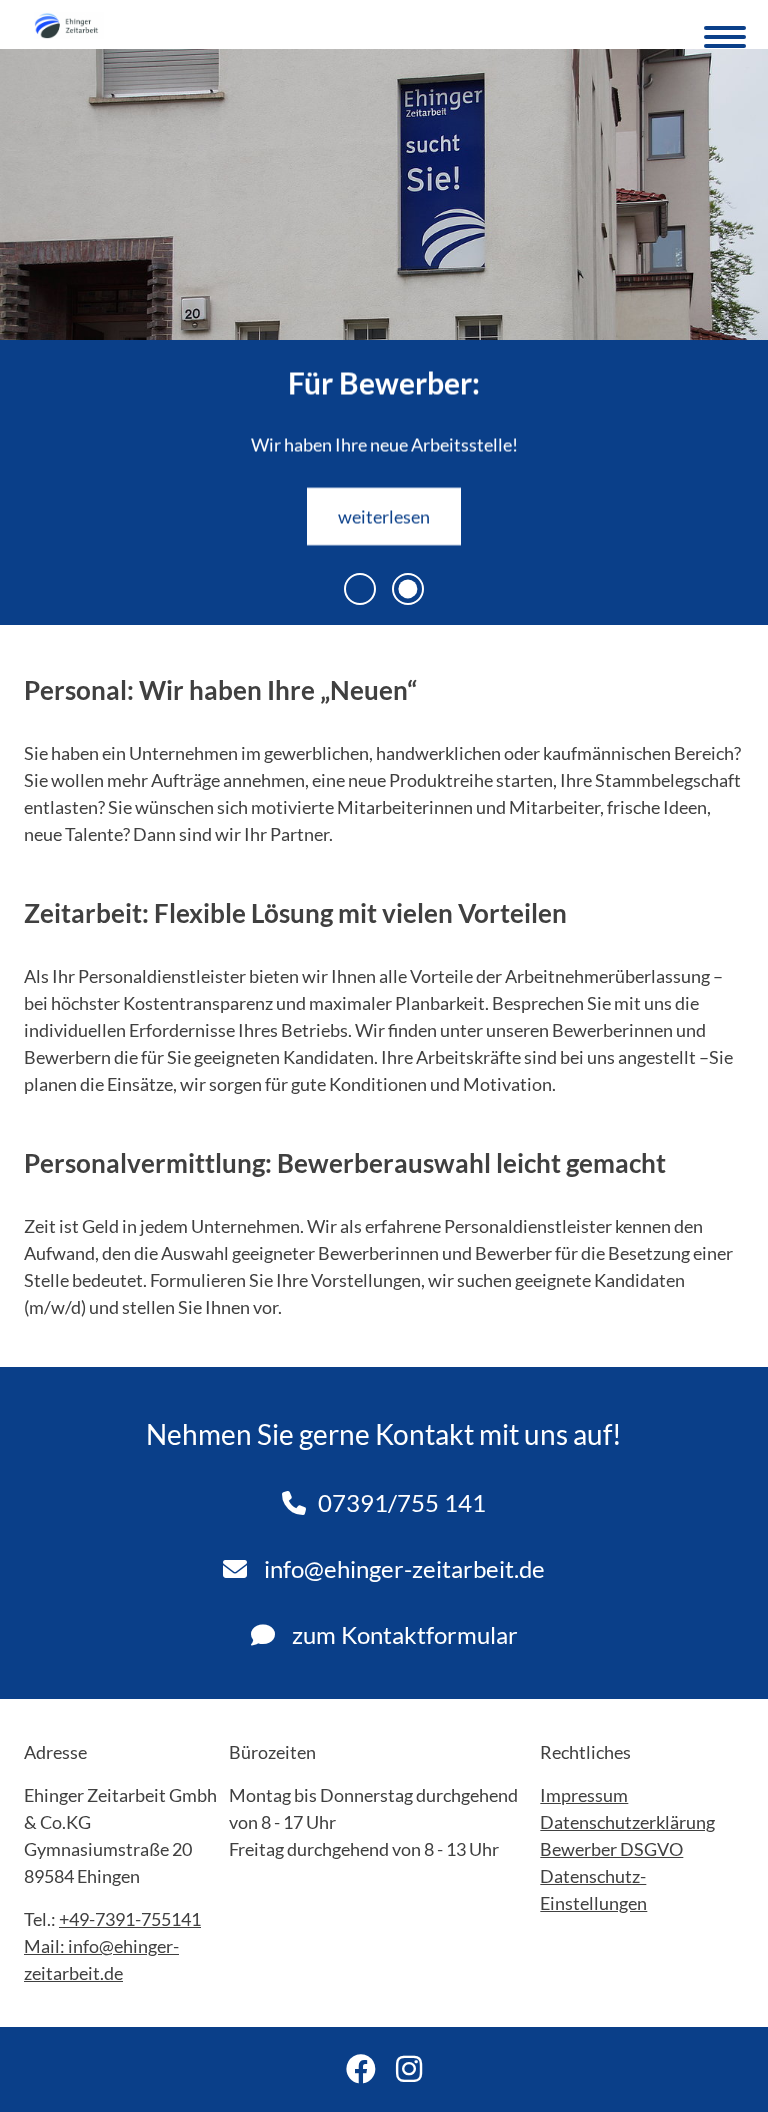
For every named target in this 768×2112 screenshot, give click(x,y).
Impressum (584, 1795)
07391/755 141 (402, 1502)
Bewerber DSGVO (611, 1849)
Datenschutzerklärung (627, 1822)
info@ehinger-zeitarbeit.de (402, 1568)
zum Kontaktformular (402, 1634)
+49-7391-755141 (130, 1919)
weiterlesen (384, 516)
